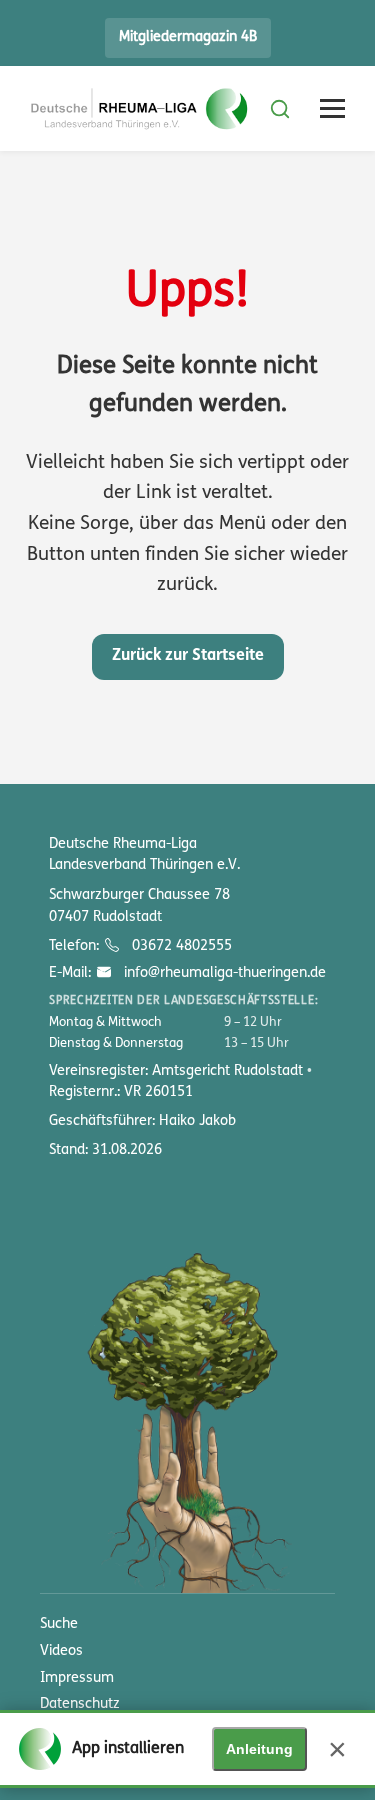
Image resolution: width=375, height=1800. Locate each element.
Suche (59, 1624)
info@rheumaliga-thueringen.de (222, 973)
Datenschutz (80, 1704)
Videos (61, 1651)
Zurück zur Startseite (188, 656)
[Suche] (280, 109)
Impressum (77, 1678)
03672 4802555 (179, 946)
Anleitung (259, 1749)
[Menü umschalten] (332, 108)
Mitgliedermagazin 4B (188, 37)
